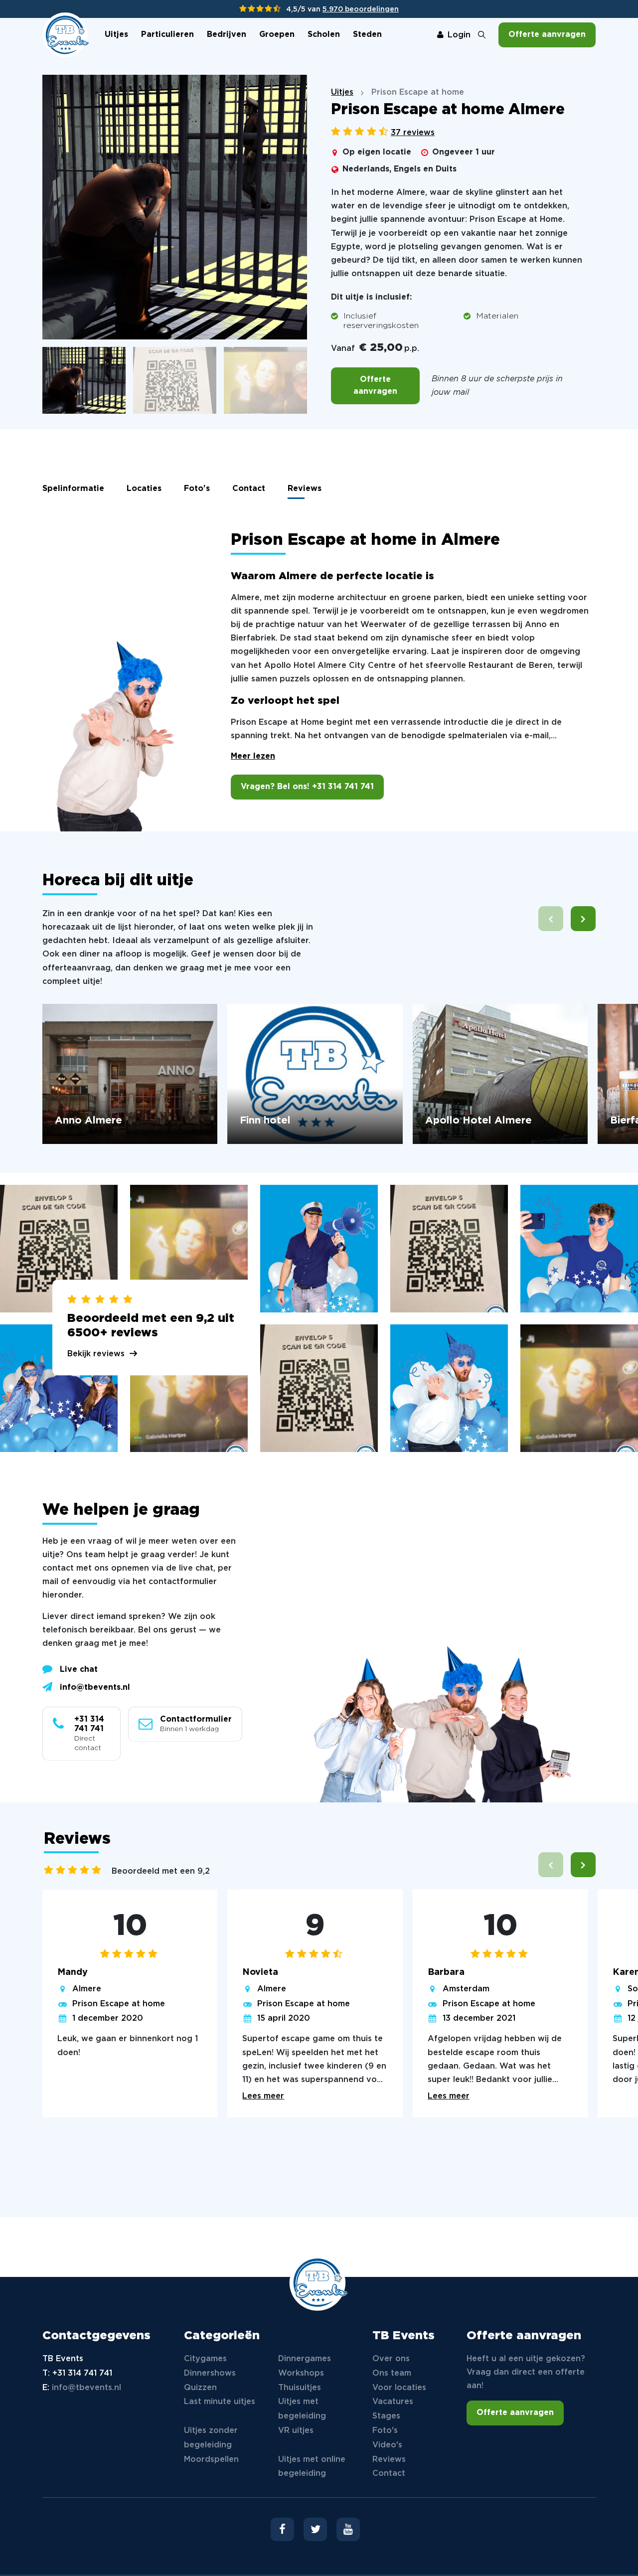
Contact (249, 489)
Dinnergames (305, 2359)
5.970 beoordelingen (361, 9)
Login (459, 35)
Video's (387, 2445)
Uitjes (116, 35)
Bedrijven (227, 35)
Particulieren (167, 35)
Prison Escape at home (119, 2004)
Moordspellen (211, 2460)
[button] (583, 919)
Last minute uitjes (220, 2402)
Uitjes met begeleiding (302, 2409)
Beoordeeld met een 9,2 (161, 1871)
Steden (367, 35)
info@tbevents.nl (95, 1688)
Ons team (392, 2373)
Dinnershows (210, 2373)
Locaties (144, 489)
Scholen (324, 35)
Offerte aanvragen (547, 35)
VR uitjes (296, 2431)
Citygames (205, 2359)
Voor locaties (399, 2388)
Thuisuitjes (300, 2388)
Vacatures (393, 2402)
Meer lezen (253, 756)
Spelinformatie (73, 489)
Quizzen (200, 2388)
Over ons (391, 2359)
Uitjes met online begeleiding (312, 2467)
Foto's (197, 489)
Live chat (79, 1670)
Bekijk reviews (96, 1354)
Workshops (301, 2373)
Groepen (277, 35)
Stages (386, 2416)
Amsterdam (466, 1989)
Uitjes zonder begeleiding (211, 2438)
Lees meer (263, 2096)
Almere (87, 1989)
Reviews (305, 489)
